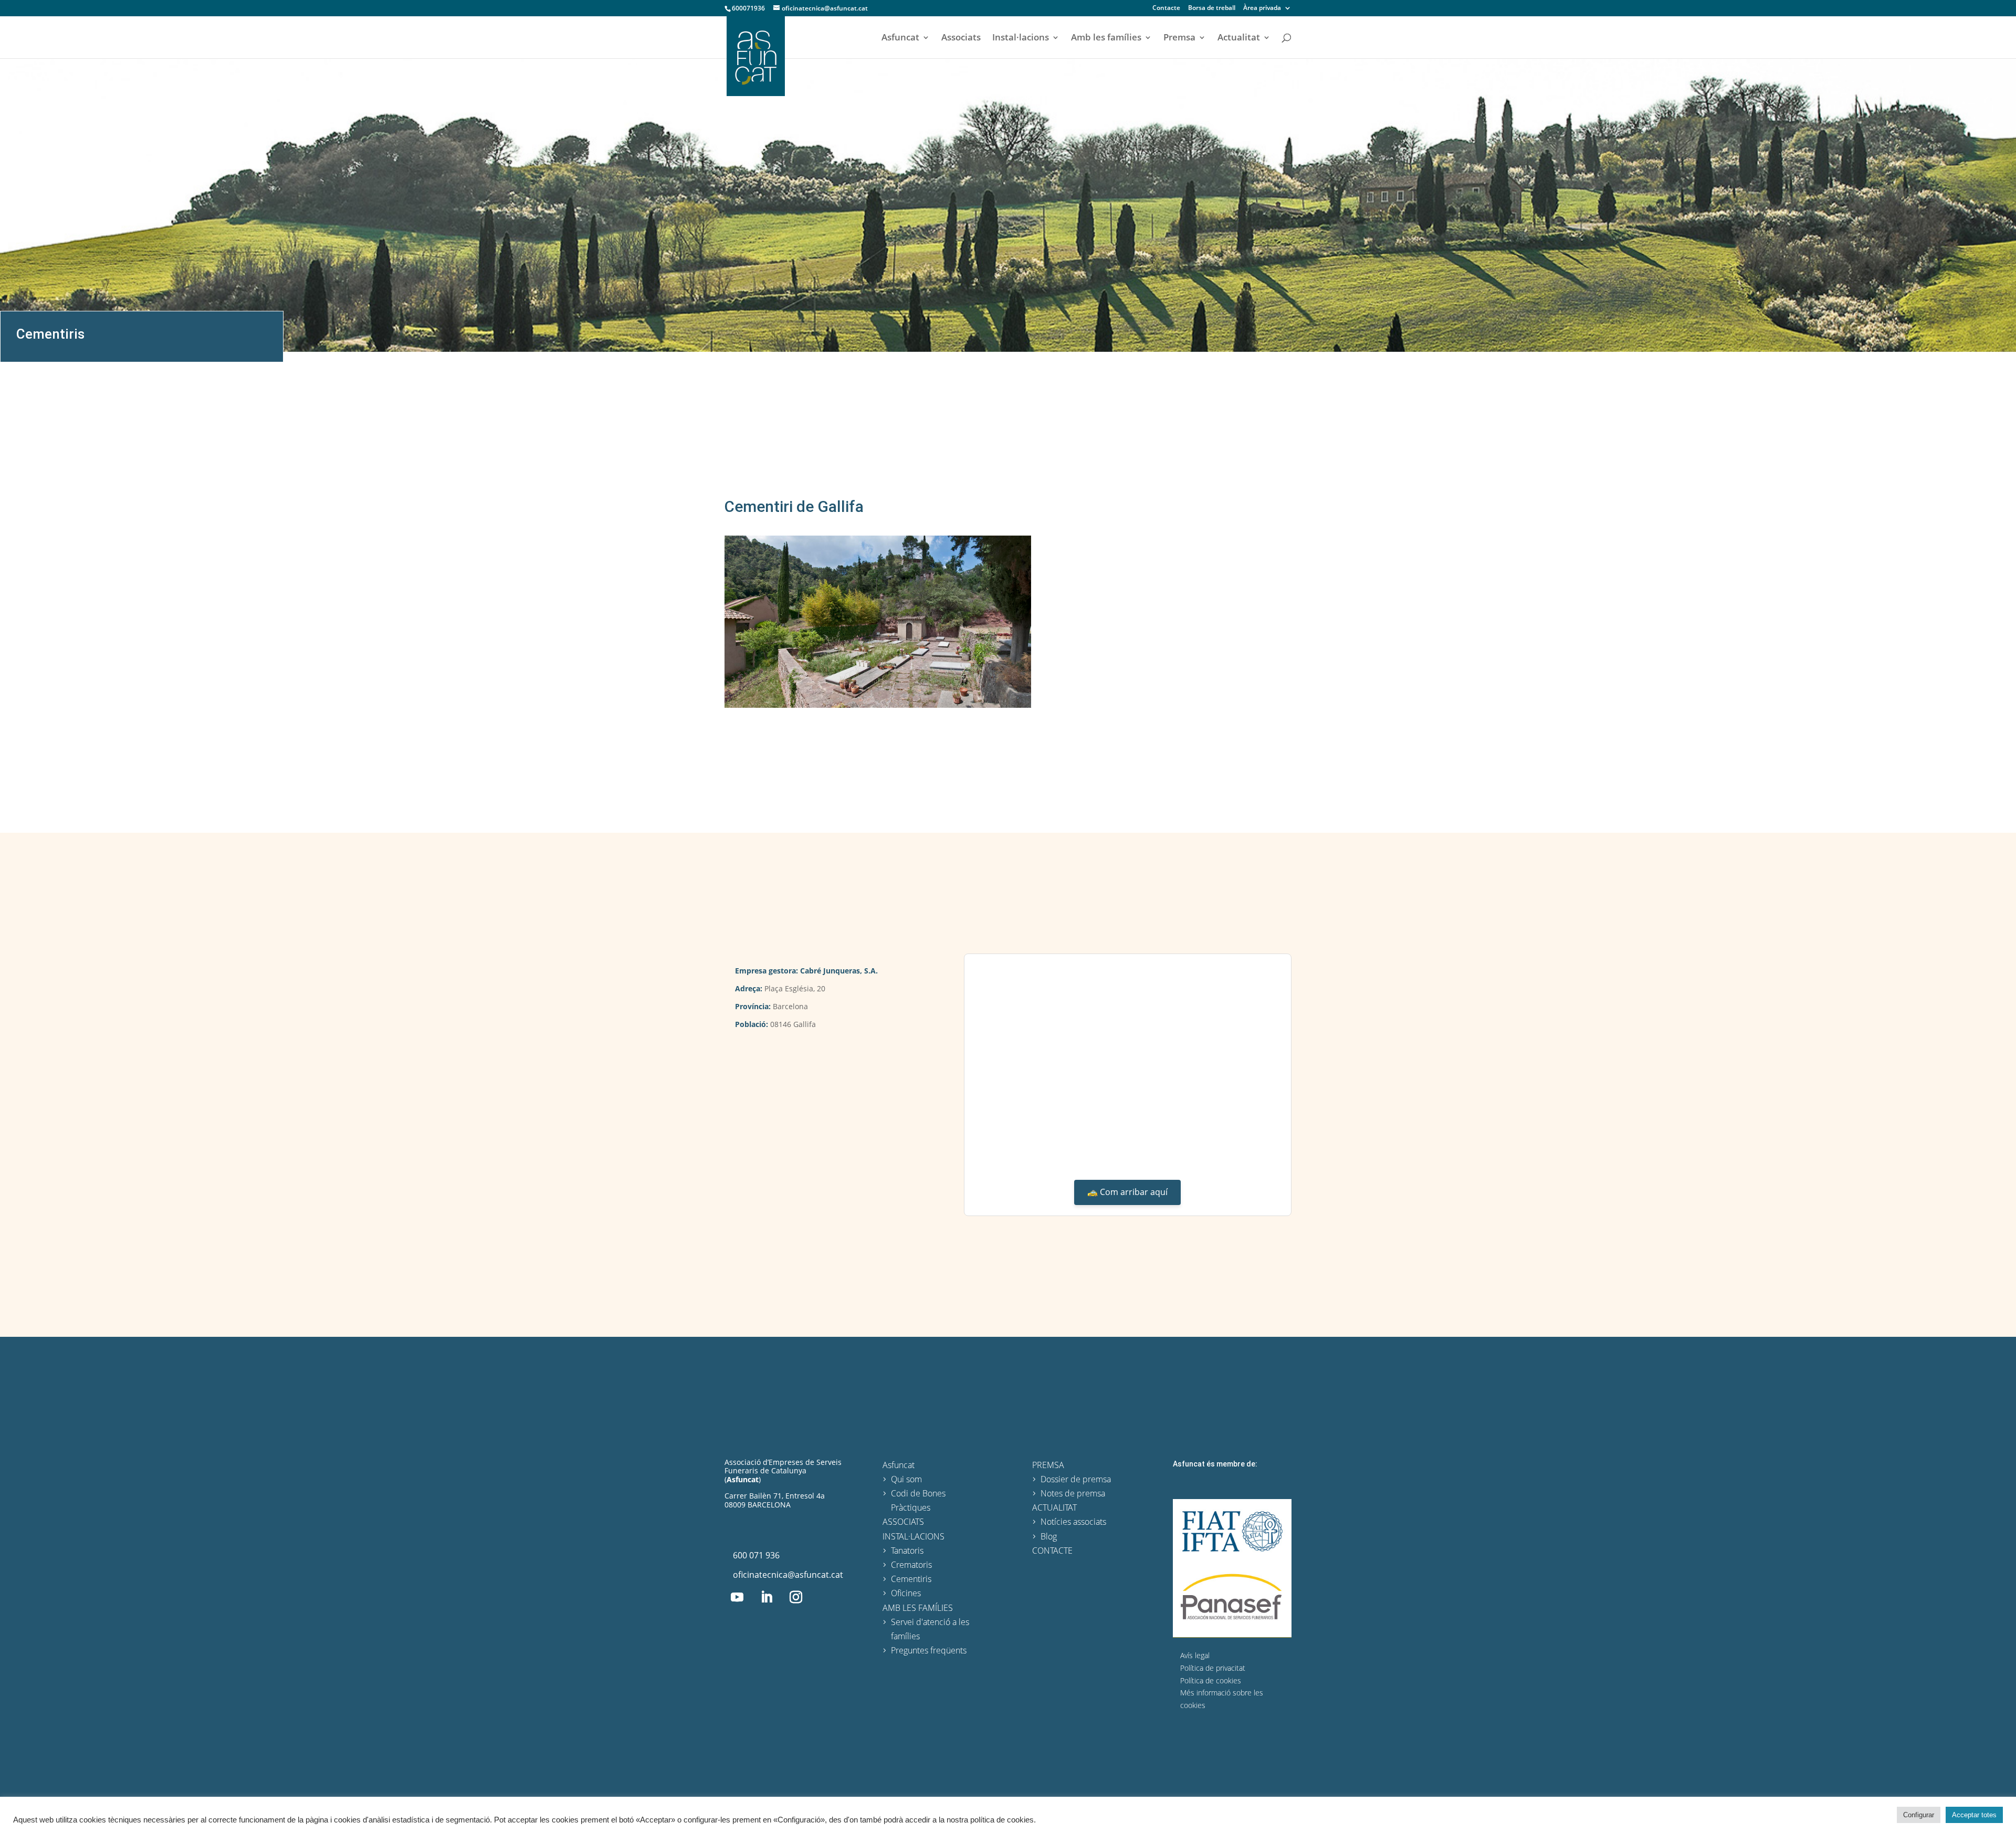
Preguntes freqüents (929, 1650)
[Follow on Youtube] (737, 1597)
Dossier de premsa (1076, 1479)
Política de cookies (1211, 1680)
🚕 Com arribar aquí (1127, 1192)
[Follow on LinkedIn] (766, 1597)
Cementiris (50, 334)
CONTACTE (1052, 1551)
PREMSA (1048, 1465)
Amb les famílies (1106, 38)
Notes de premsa (1073, 1493)
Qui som (906, 1479)
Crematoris (911, 1565)
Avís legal (1195, 1655)
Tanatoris (907, 1551)
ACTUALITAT (1054, 1507)
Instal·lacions (1021, 38)
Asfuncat (900, 38)
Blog (1049, 1536)
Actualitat (1239, 38)
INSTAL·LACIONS (913, 1536)
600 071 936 (756, 1555)
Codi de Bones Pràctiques (918, 1500)
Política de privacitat (1213, 1668)
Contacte (1166, 8)
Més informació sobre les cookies (1222, 1699)
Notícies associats (1073, 1522)
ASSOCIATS (903, 1522)
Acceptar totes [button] (1974, 1815)
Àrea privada (1262, 8)
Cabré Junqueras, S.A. (839, 971)
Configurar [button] (1919, 1815)
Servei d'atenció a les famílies (930, 1629)
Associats (961, 38)
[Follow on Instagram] (796, 1597)
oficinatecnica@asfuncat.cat (788, 1575)
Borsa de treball (1212, 8)
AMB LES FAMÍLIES (918, 1608)
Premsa (1179, 38)
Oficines (906, 1593)
